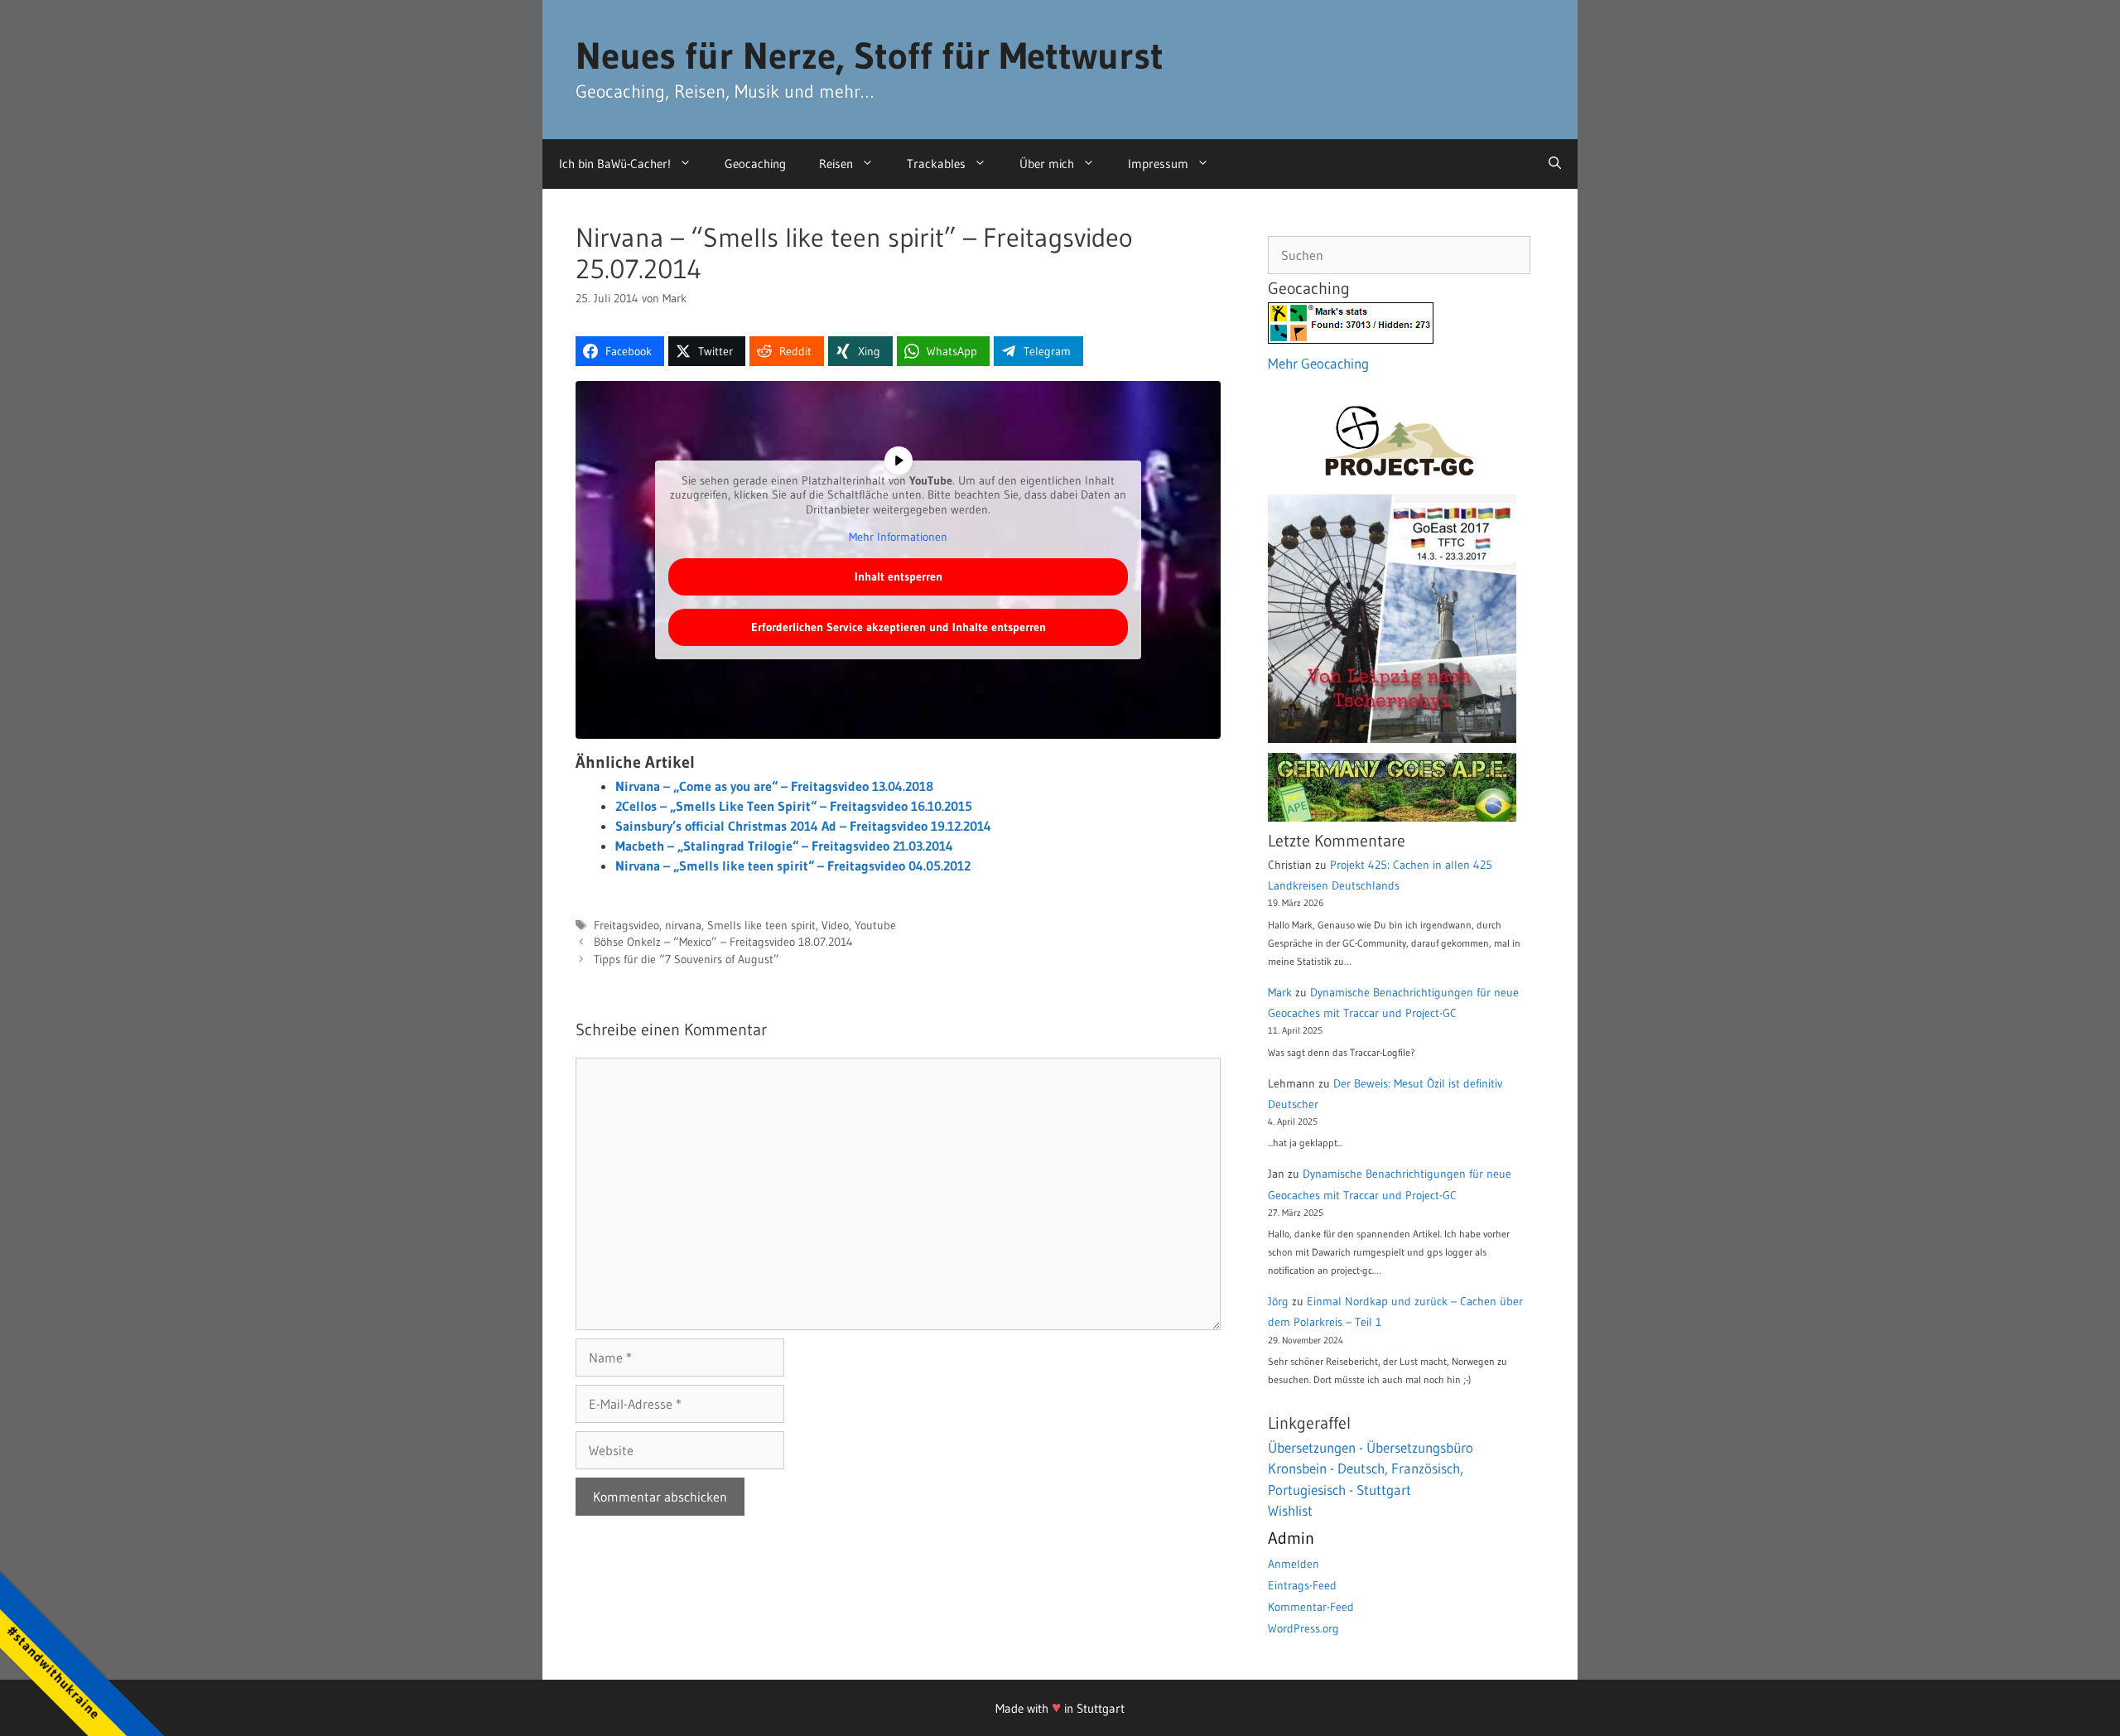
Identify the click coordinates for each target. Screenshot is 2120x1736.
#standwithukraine (53, 1672)
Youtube (875, 926)
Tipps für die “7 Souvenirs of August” (687, 960)
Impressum (1158, 164)
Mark (1280, 992)
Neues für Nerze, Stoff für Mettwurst (870, 55)
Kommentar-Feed (1311, 1607)
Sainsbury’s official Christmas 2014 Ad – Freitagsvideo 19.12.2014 (803, 826)
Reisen (836, 164)
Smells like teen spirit (761, 926)
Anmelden (1294, 1564)
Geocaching (755, 164)
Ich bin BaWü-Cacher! (615, 164)
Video (835, 926)
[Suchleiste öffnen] (1555, 164)
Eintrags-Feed (1302, 1585)
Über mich (1047, 164)
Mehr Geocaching (1318, 363)
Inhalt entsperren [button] (899, 576)
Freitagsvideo (626, 926)
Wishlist (1290, 1510)
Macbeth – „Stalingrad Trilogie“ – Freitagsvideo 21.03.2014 (784, 846)
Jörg (1278, 1301)
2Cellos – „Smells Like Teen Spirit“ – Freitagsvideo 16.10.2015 (794, 806)
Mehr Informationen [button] (898, 537)
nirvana (683, 926)
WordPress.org (1303, 1628)
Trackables (936, 164)
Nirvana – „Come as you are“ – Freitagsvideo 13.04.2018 (774, 786)
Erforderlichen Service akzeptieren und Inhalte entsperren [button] (899, 627)
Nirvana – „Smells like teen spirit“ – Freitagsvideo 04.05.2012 (793, 866)
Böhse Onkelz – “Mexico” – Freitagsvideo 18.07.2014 (723, 942)
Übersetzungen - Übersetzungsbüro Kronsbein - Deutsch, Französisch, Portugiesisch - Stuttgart (1371, 1468)
